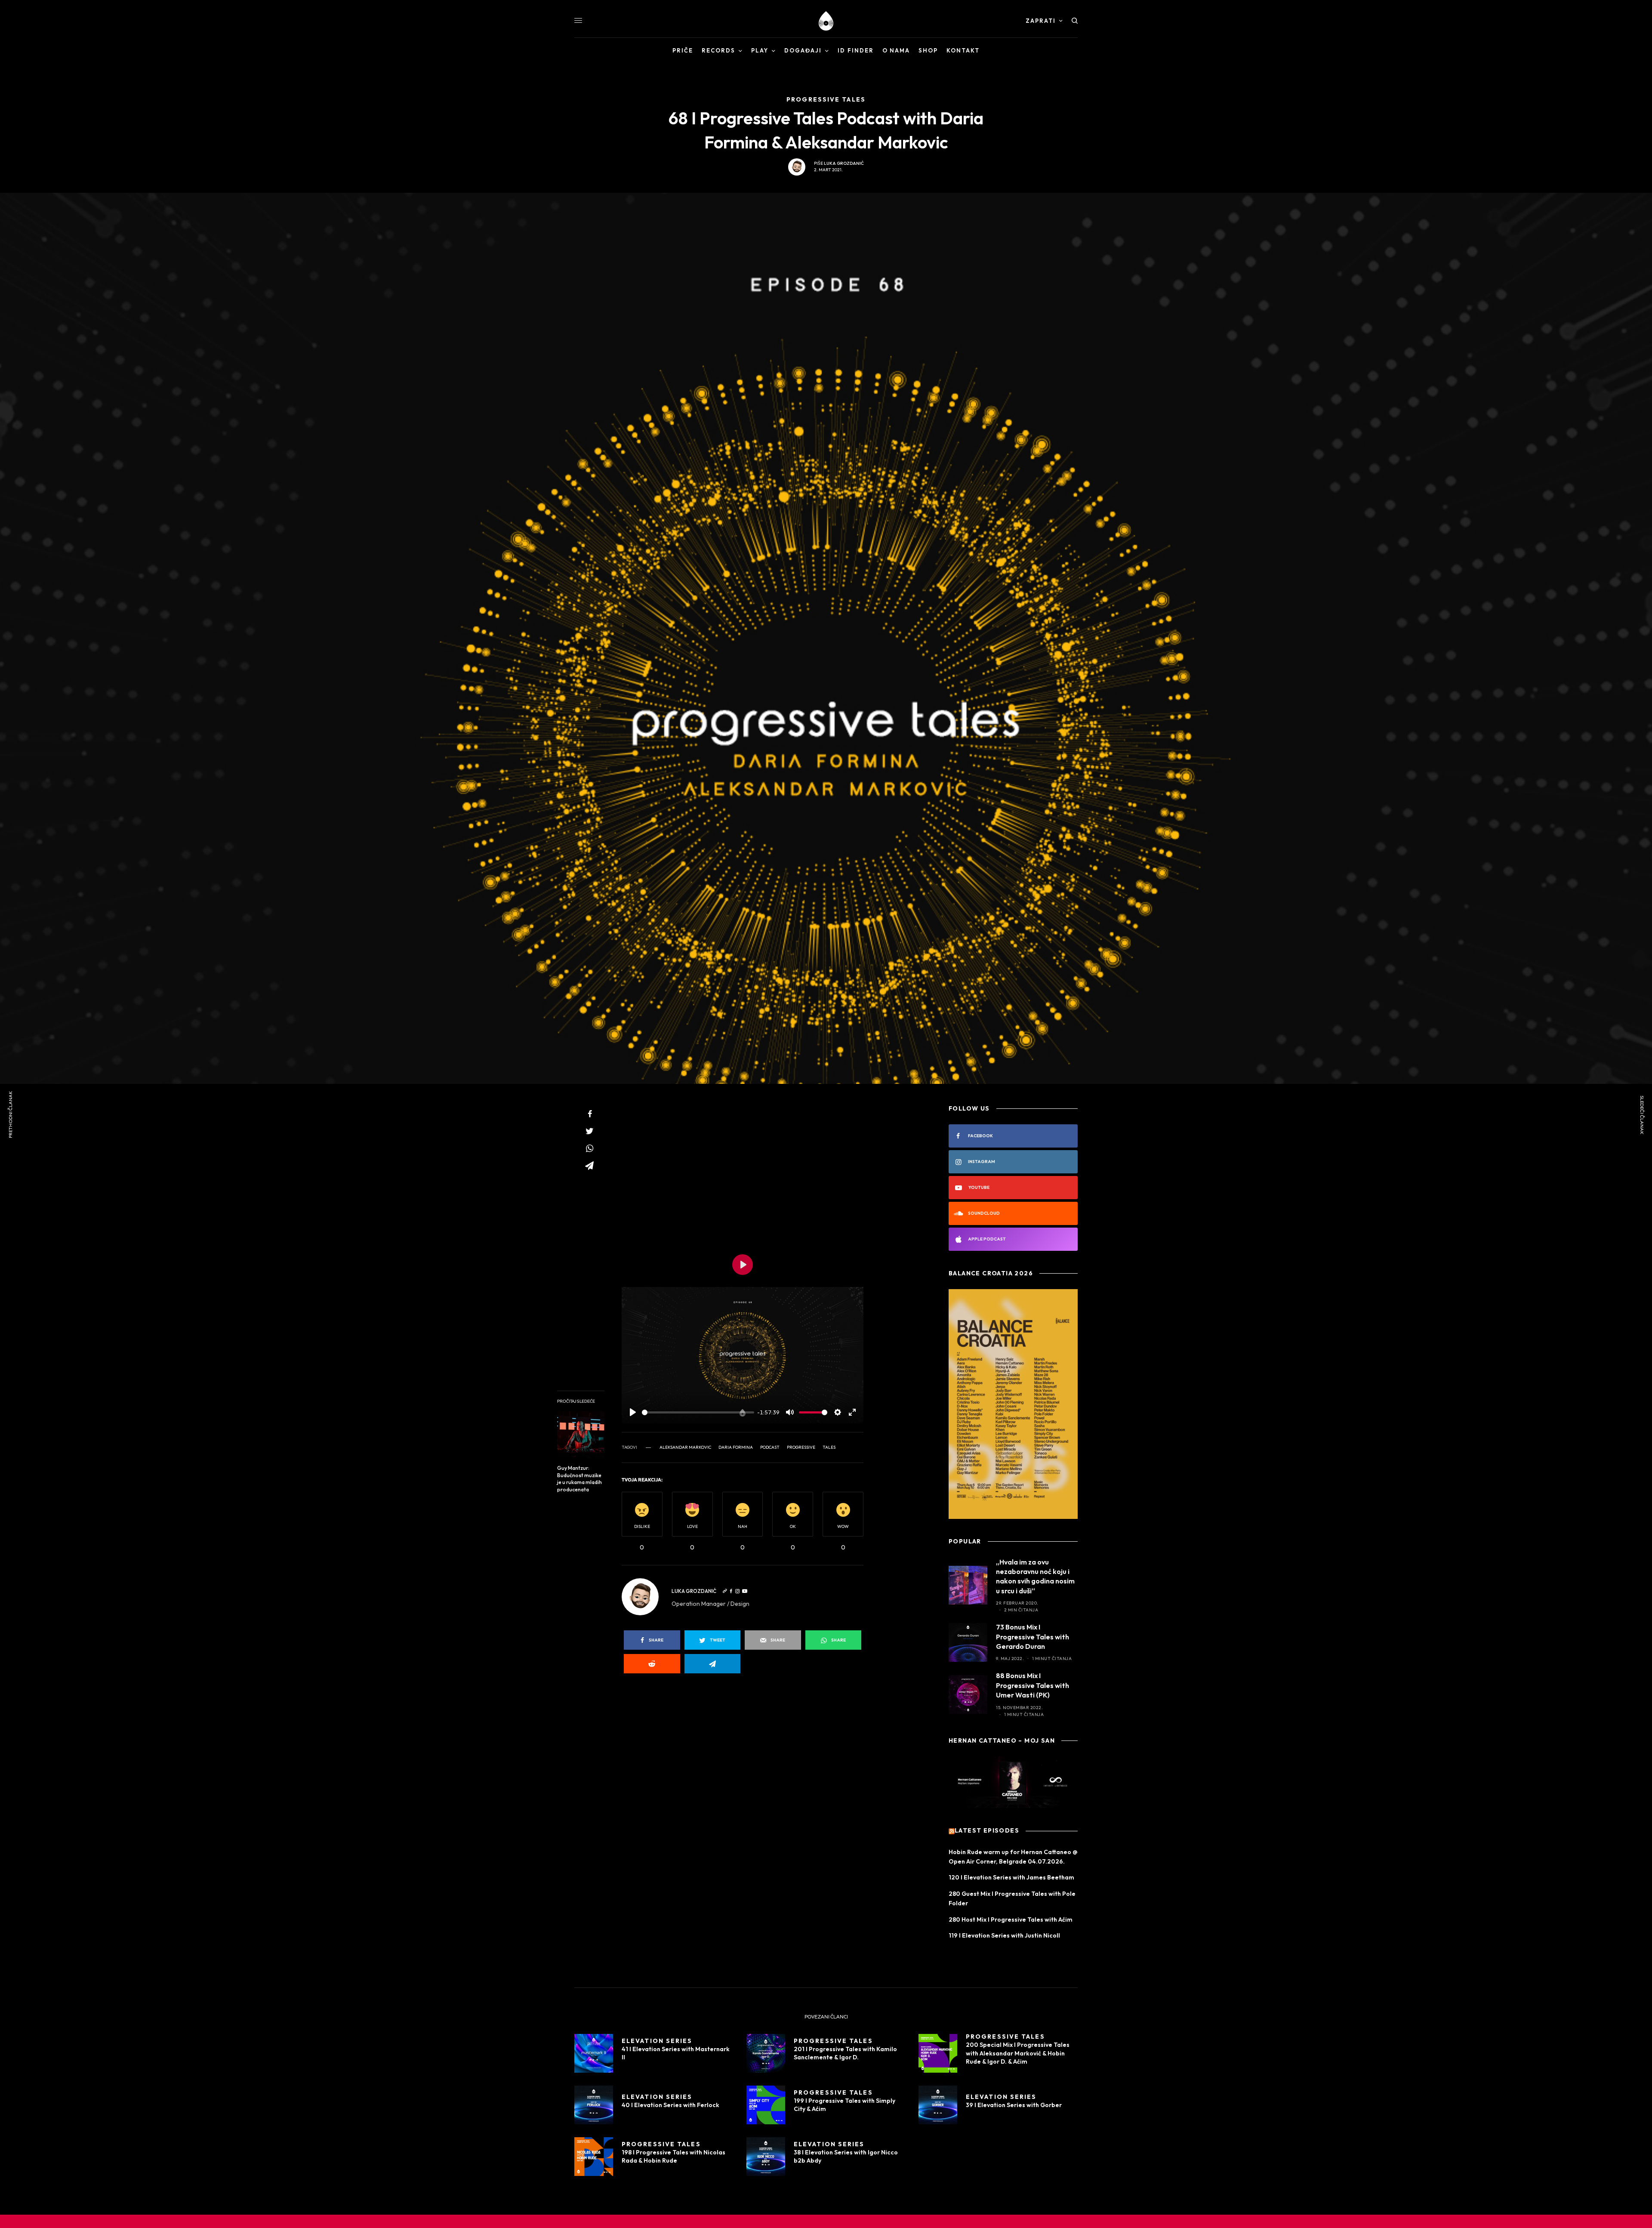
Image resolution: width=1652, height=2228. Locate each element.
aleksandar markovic (685, 1447)
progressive (801, 1447)
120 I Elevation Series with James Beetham (1011, 1877)
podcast (770, 1447)
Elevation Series (657, 2041)
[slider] (698, 1412)
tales (829, 1447)
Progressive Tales (833, 2041)
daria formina (736, 1447)
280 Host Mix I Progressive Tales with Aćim (1011, 1919)
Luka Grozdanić (844, 163)
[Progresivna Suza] (826, 21)
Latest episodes (987, 1831)
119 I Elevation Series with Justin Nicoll (1004, 1935)
